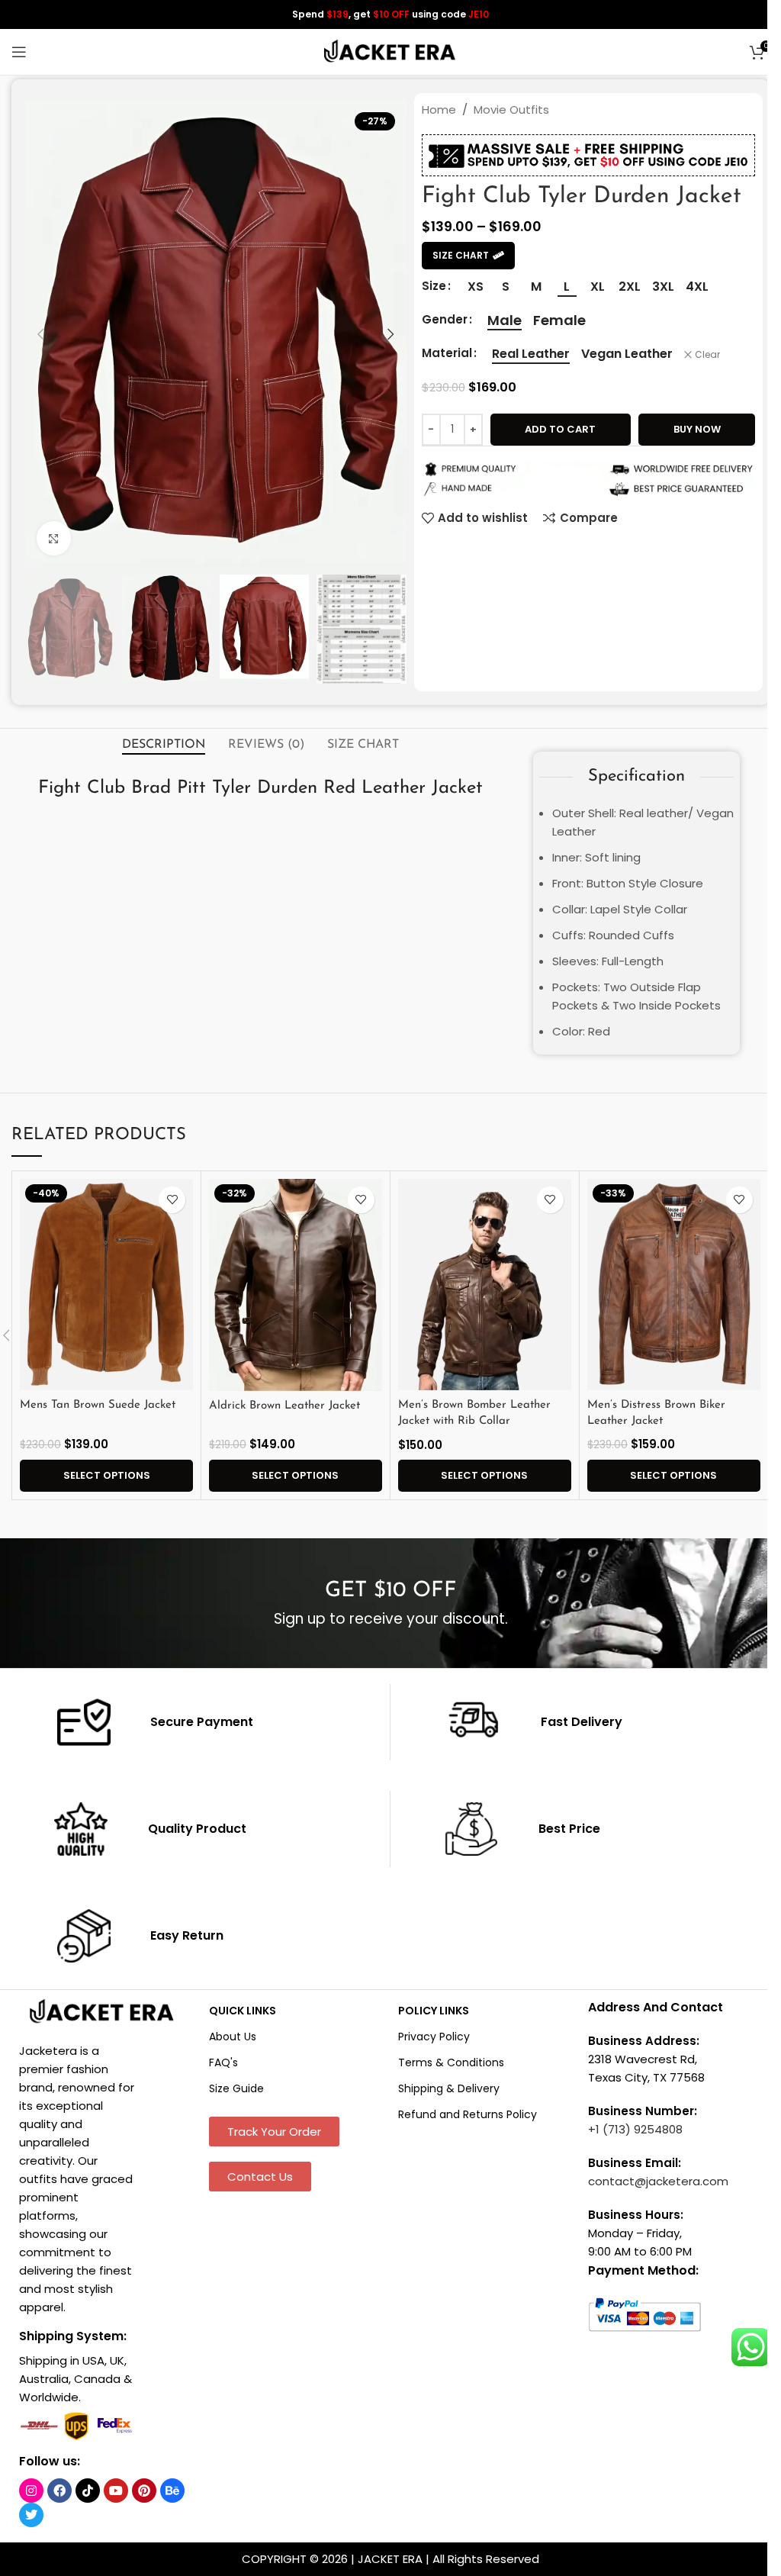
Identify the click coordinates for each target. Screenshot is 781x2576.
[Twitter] (31, 2515)
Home (439, 109)
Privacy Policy (434, 2037)
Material (447, 353)
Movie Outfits (511, 109)
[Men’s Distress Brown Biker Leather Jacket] (674, 1285)
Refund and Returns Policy (468, 2114)
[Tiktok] (88, 2491)
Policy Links (434, 2011)
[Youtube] (116, 2491)
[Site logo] (390, 51)
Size (434, 286)
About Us (233, 2037)
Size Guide (236, 2088)
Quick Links (243, 2011)
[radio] (476, 287)
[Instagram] (31, 2491)
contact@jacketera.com (658, 2181)
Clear (707, 355)
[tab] (164, 745)
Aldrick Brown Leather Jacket (284, 1406)
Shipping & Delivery (449, 2088)
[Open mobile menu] (19, 52)
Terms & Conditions (451, 2062)
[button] (40, 334)
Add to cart (560, 429)
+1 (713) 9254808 (635, 2129)
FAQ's (223, 2062)
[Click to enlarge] (54, 538)
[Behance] (172, 2491)
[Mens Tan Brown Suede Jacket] (106, 1285)
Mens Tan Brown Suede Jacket (98, 1405)
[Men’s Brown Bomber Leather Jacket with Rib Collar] (485, 1285)
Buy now (697, 429)
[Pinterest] (144, 2491)
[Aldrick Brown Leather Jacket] (296, 1285)
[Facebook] (59, 2491)
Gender (445, 319)
